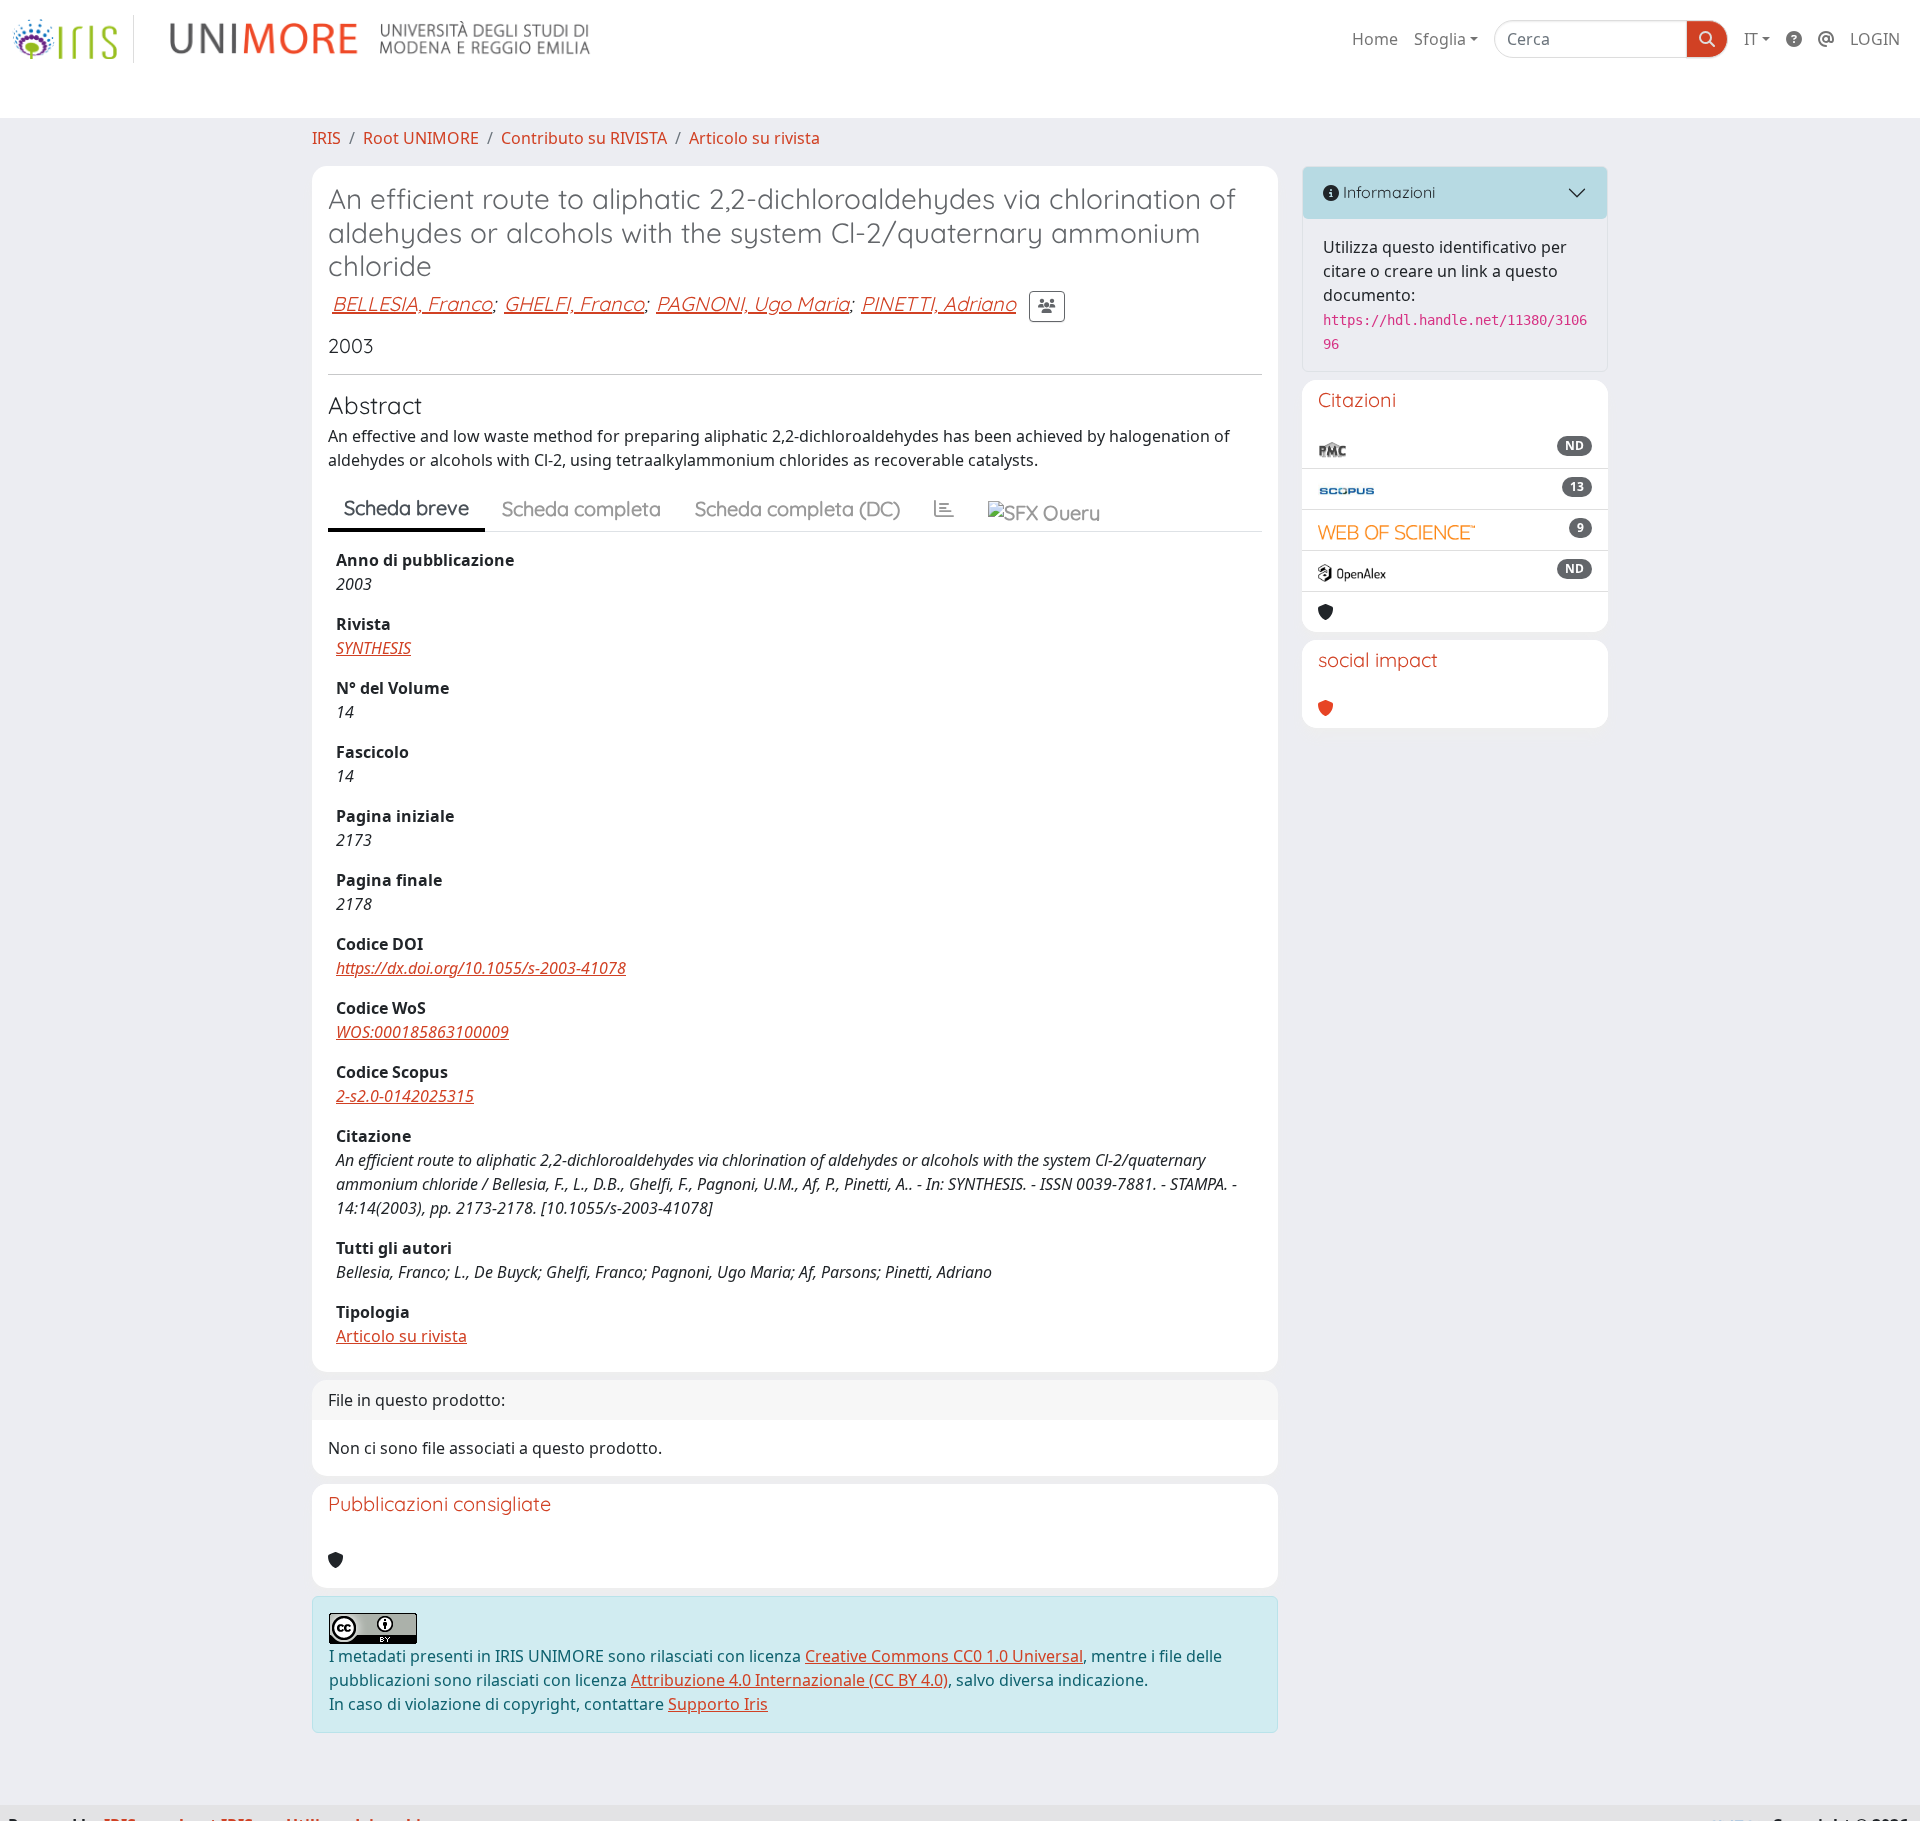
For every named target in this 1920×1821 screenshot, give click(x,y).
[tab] (944, 509)
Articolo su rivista (754, 138)
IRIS (326, 138)
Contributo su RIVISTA (584, 138)
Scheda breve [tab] (406, 507)
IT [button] (1751, 39)
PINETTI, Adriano (938, 303)
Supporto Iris (718, 1704)
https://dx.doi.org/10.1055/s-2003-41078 (481, 968)
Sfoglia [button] (1440, 39)
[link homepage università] (381, 39)
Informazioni (1387, 192)
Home (1375, 39)
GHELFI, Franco (574, 303)
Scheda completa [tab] (581, 508)
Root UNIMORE (421, 138)
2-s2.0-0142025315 (405, 1096)
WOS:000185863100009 (422, 1032)
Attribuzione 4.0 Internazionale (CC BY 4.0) (789, 1680)
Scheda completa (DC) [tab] (797, 508)
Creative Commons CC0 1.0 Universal (944, 1656)
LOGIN (1875, 39)
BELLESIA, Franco (412, 303)
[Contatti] (1826, 39)
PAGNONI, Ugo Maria (752, 303)
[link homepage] (73, 39)
